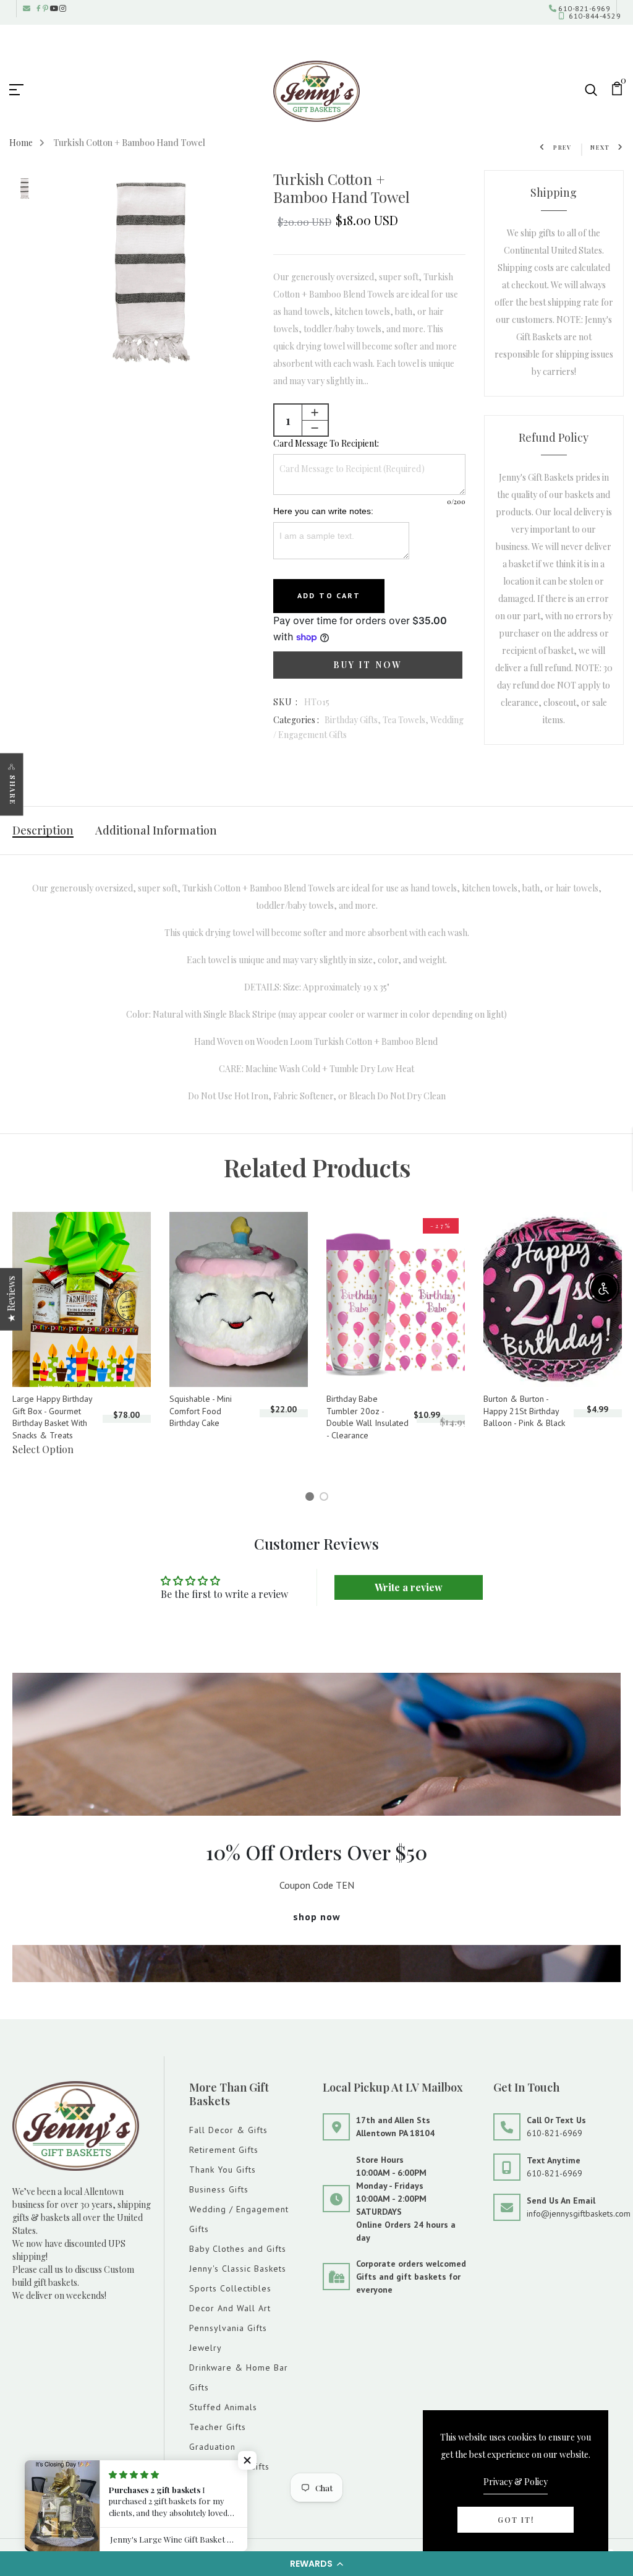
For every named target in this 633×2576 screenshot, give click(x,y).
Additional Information (156, 830)
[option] (25, 190)
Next (600, 147)
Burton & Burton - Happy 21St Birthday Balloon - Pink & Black (524, 1411)
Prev (563, 147)
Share (13, 790)
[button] (316, 2564)
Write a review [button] (409, 1587)
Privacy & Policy (516, 2482)
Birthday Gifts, (354, 720)
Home (21, 143)
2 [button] (326, 1498)
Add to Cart (329, 595)
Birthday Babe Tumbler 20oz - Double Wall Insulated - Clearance (367, 1417)
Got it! (516, 2520)
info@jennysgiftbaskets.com (579, 2213)
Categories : (296, 720)
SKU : (286, 702)
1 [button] (312, 1498)
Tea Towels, (406, 720)
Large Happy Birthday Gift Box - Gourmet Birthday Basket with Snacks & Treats (52, 1417)
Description (43, 830)
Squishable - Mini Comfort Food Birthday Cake (201, 1411)
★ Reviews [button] (11, 1299)
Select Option (43, 1449)
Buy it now (367, 665)
